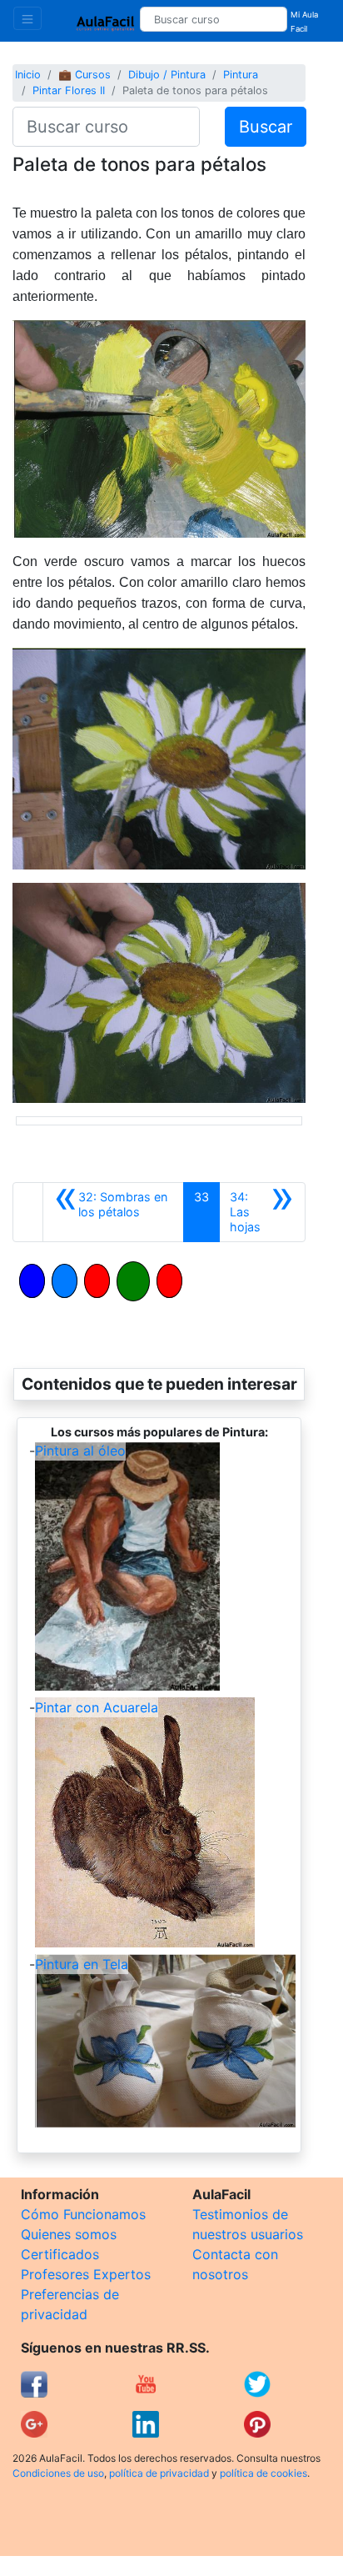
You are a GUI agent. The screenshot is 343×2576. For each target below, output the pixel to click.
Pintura (241, 75)
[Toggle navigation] (27, 18)
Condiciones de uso (58, 2473)
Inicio (28, 75)
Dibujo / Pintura (167, 75)
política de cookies (263, 2473)
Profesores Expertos (86, 2274)
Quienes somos (69, 2234)
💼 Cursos (85, 75)
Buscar (266, 127)
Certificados (60, 2254)
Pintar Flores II (69, 90)
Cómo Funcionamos (83, 2214)
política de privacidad (159, 2473)
